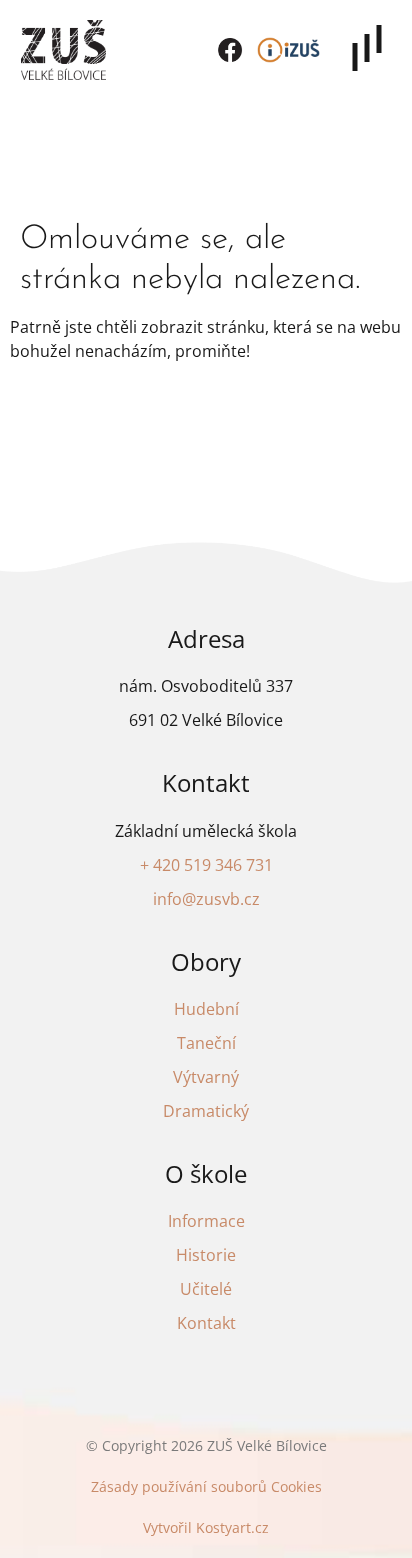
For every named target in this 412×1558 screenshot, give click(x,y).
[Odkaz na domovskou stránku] (63, 50)
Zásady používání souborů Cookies (206, 1486)
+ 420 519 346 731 (206, 865)
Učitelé (206, 1289)
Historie (206, 1255)
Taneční (206, 1043)
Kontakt (206, 1323)
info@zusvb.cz (206, 899)
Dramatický (206, 1111)
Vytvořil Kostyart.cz (206, 1527)
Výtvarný (206, 1077)
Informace (206, 1221)
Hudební (206, 1009)
